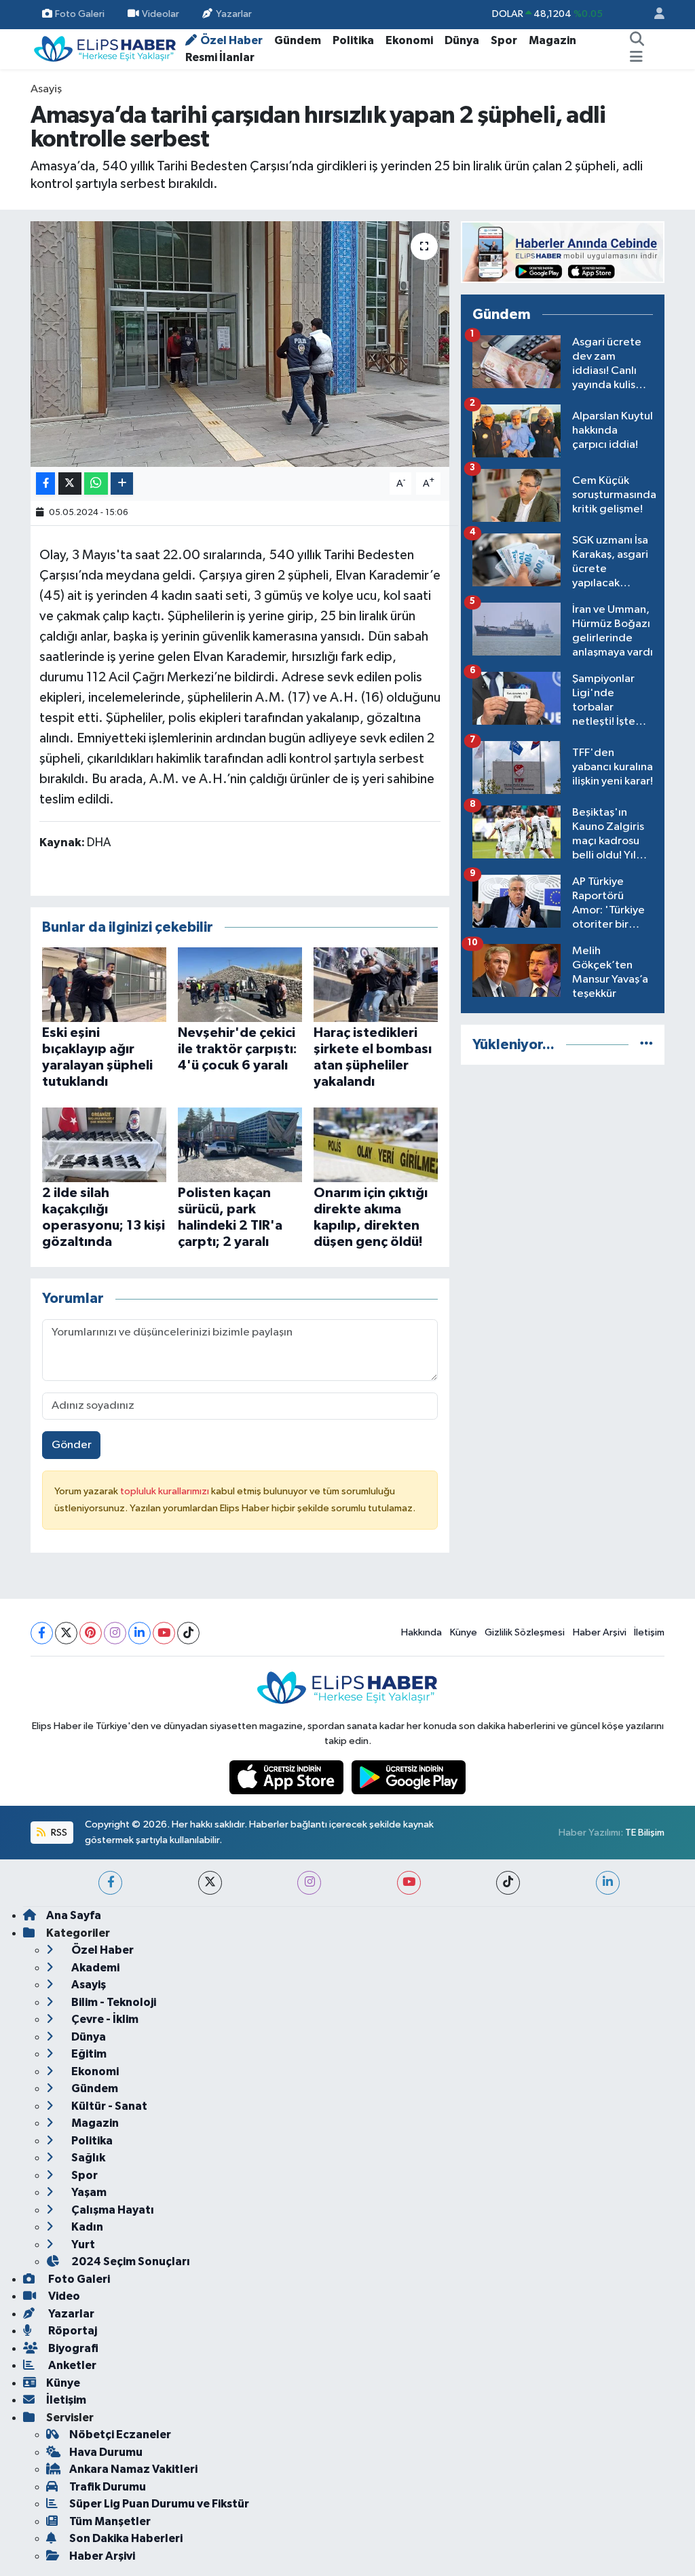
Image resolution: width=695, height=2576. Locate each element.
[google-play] (409, 1777)
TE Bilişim (645, 1833)
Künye (464, 1632)
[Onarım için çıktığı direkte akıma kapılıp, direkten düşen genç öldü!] (376, 1144)
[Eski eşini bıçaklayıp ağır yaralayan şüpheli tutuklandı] (104, 984)
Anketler (71, 2365)
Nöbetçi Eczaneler (120, 2435)
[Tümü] (646, 1045)
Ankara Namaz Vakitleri (133, 2469)
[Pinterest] (91, 1633)
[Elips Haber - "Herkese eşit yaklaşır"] (105, 49)
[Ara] (637, 41)
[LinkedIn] (139, 1633)
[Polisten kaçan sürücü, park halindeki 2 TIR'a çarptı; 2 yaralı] (240, 1144)
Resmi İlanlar (220, 57)
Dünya (462, 40)
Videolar (161, 14)
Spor (504, 40)
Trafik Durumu (108, 2487)
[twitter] (210, 1883)
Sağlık (87, 2158)
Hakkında (421, 1632)
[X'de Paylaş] (70, 484)
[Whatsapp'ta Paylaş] (96, 484)
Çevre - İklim (104, 2019)
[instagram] (309, 1883)
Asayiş (46, 89)
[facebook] (110, 1883)
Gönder (72, 1445)
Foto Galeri (80, 14)
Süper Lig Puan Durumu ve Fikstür (159, 2504)
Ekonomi (409, 40)
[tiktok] (508, 1883)
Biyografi (72, 2348)
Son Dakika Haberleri (126, 2538)
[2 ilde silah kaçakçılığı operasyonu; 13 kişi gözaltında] (104, 1144)
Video (63, 2296)
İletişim (649, 1632)
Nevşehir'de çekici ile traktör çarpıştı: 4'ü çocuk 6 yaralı (238, 1049)
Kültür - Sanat (108, 2106)
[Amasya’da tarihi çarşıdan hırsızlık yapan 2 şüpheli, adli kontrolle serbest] (240, 344)
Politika (353, 40)
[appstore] (288, 1777)
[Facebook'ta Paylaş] (45, 484)
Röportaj (72, 2331)
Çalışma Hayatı (112, 2210)
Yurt (82, 2244)
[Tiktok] (188, 1633)
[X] (66, 1633)
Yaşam (88, 2192)
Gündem (298, 40)
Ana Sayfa (74, 1915)
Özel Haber (231, 40)
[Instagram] (115, 1633)
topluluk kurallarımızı (166, 1491)
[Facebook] (42, 1633)
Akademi (94, 1968)
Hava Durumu (106, 2452)
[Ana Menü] (636, 58)
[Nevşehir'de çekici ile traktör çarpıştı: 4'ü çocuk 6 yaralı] (240, 984)
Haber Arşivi (600, 1632)
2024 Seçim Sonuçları (130, 2261)
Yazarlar (234, 14)
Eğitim (88, 2054)
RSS (58, 1833)
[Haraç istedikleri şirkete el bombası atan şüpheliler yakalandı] (376, 984)
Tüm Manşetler (110, 2521)
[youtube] (409, 1883)
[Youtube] (164, 1633)
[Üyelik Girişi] (654, 15)
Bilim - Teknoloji (113, 2002)
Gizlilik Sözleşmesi (525, 1632)
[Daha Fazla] (122, 484)
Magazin (552, 40)
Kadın (86, 2227)
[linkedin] (608, 1883)
